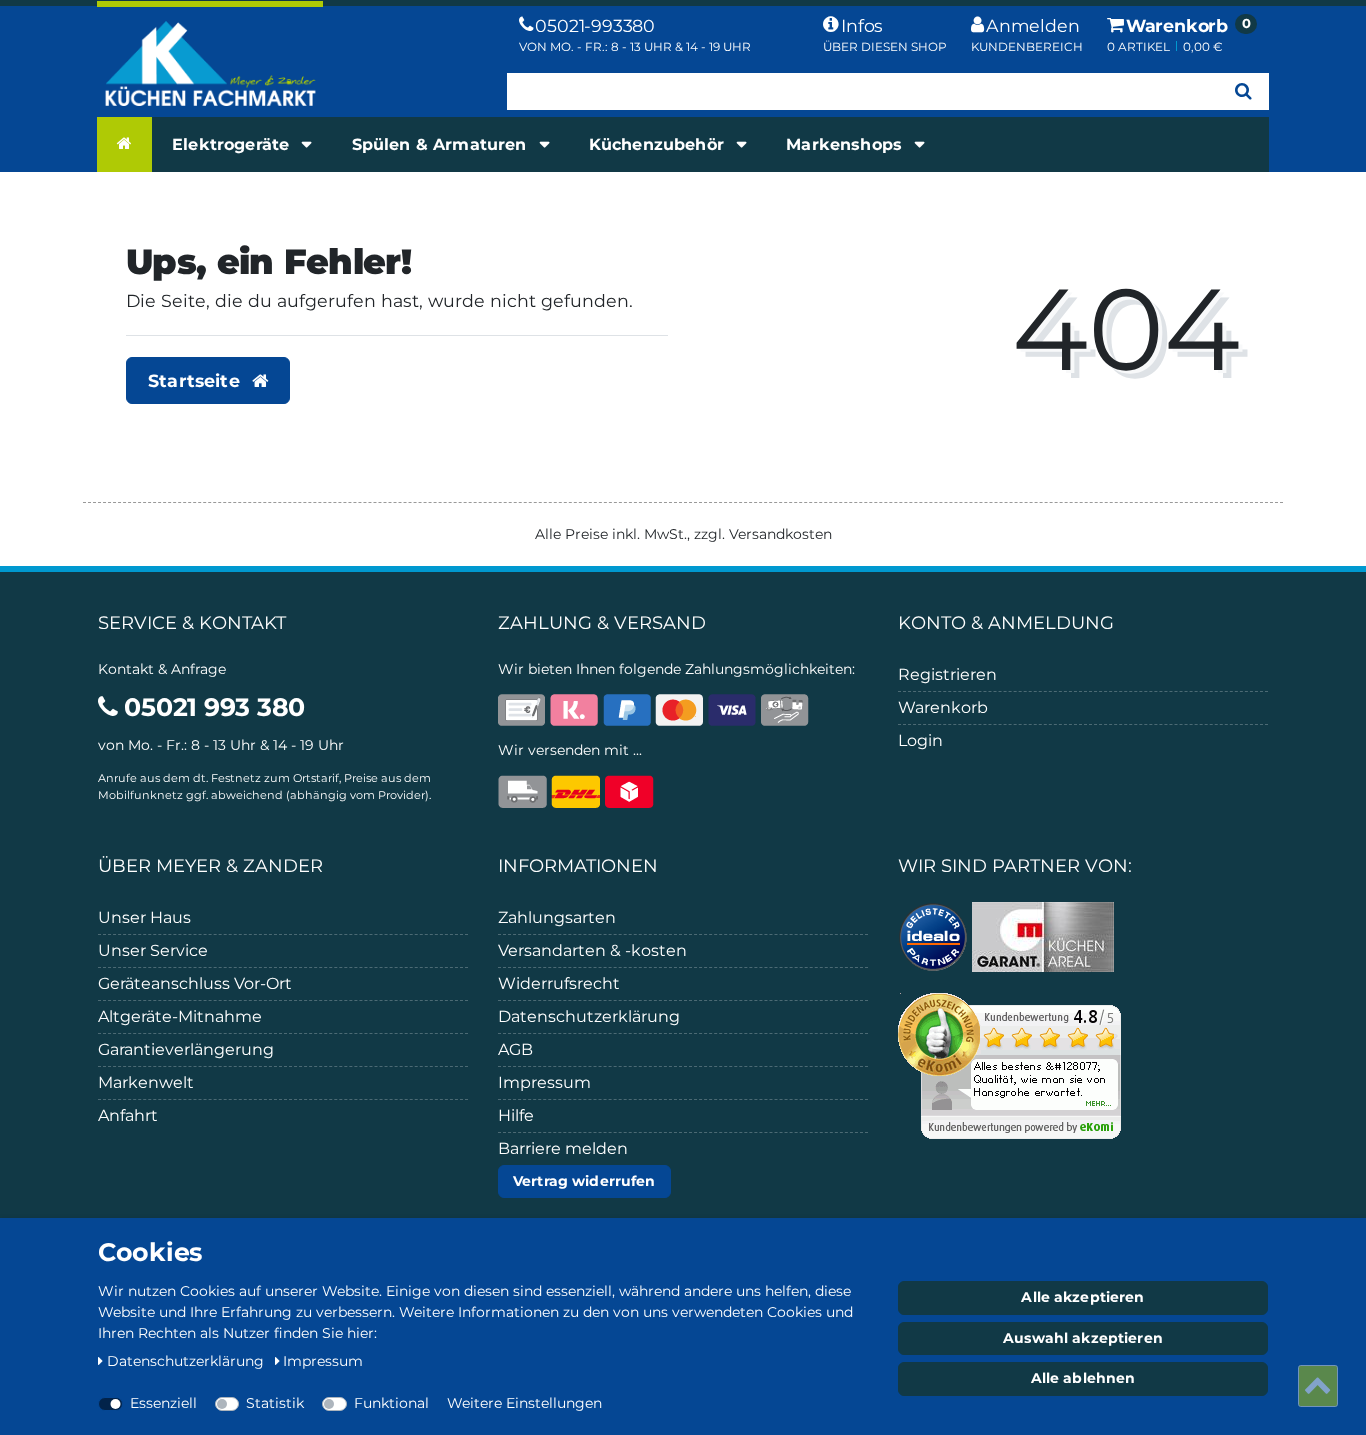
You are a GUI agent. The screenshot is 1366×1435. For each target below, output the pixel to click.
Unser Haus (144, 917)
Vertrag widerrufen (584, 1181)
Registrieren (947, 674)
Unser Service (153, 950)
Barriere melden (563, 1148)
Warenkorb (943, 707)
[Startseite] (124, 144)
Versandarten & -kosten (592, 950)
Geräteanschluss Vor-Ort (195, 983)
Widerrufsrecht (559, 983)
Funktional (391, 1403)
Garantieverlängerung (186, 1049)
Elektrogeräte (233, 144)
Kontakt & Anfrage (162, 669)
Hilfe (516, 1115)
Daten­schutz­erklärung (187, 1361)
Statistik (275, 1403)
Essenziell (163, 1403)
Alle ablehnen (1083, 1378)
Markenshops (846, 144)
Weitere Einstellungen (524, 1403)
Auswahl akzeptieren (1083, 1338)
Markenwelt (146, 1082)
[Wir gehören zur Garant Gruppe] (1043, 935)
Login (920, 740)
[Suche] (1243, 91)
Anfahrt (128, 1115)
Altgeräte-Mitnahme (180, 1016)
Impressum (544, 1082)
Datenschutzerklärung (589, 1016)
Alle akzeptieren (1082, 1297)
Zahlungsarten (557, 917)
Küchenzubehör (659, 144)
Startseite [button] (196, 380)
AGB (515, 1049)
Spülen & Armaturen (442, 144)
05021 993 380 (211, 707)
